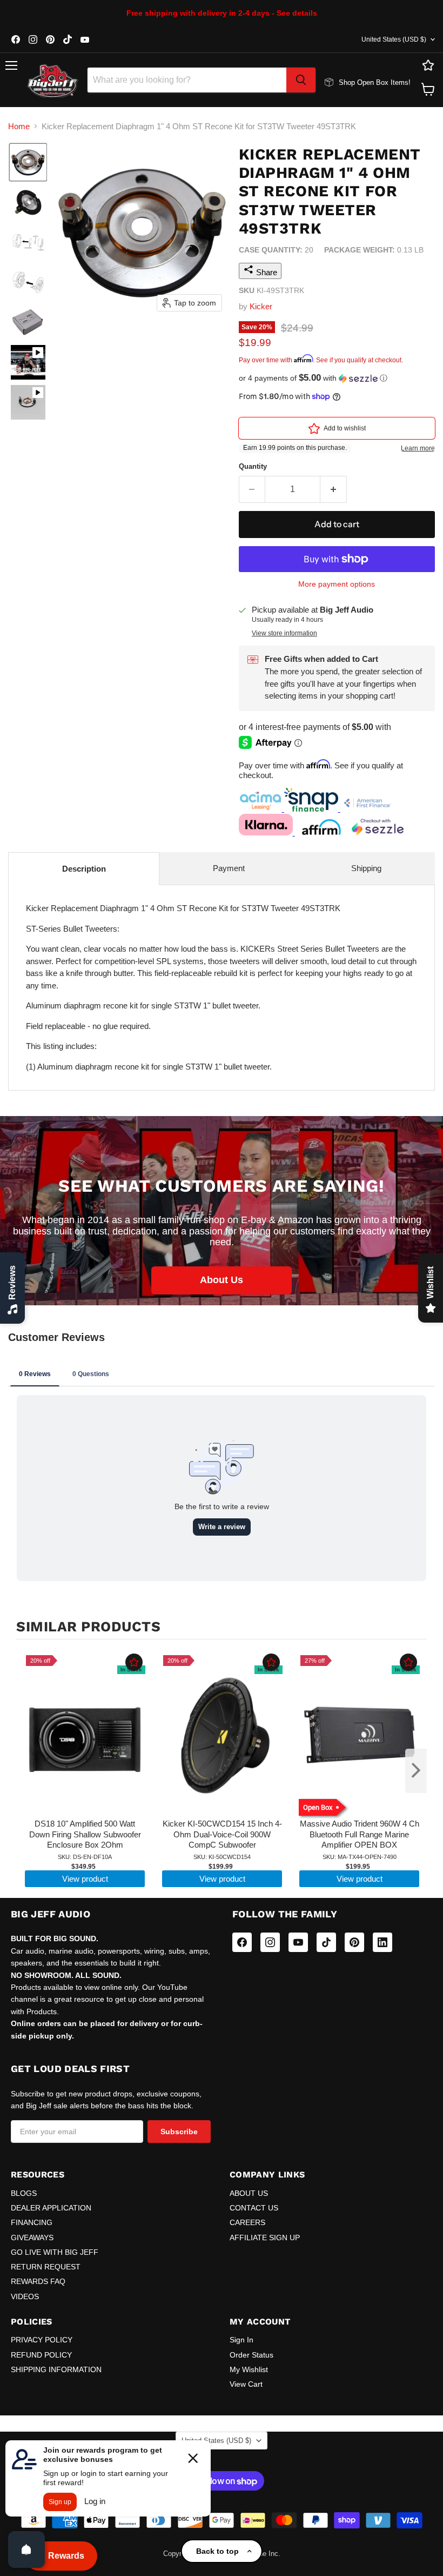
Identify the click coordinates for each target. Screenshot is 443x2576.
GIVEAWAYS (32, 2238)
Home (19, 126)
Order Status (251, 2355)
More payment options (337, 584)
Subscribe (179, 2132)
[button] (28, 162)
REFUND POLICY (41, 2355)
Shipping (366, 868)
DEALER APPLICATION (51, 2208)
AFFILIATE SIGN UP (265, 2238)
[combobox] (187, 80)
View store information (284, 633)
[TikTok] (326, 1942)
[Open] (26, 2550)
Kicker (261, 306)
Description (84, 869)
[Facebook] (242, 1942)
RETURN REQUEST (46, 2267)
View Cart (246, 2384)
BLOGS (24, 2193)
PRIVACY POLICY (42, 2340)
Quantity (253, 466)
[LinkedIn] (382, 1942)
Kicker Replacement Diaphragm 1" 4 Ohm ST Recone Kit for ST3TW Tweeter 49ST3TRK (221, 987)
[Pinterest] (354, 1942)
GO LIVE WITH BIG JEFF (55, 2252)
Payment (229, 868)
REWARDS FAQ (38, 2281)
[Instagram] (270, 1942)
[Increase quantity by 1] (334, 489)
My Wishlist (249, 2369)
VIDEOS (25, 2296)
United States (394, 39)
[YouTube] (298, 1942)
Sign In (241, 2340)
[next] (416, 1771)
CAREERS (247, 2222)
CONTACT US (254, 2208)
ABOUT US (249, 2193)
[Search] (301, 80)
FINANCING (32, 2222)
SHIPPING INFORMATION (56, 2369)
